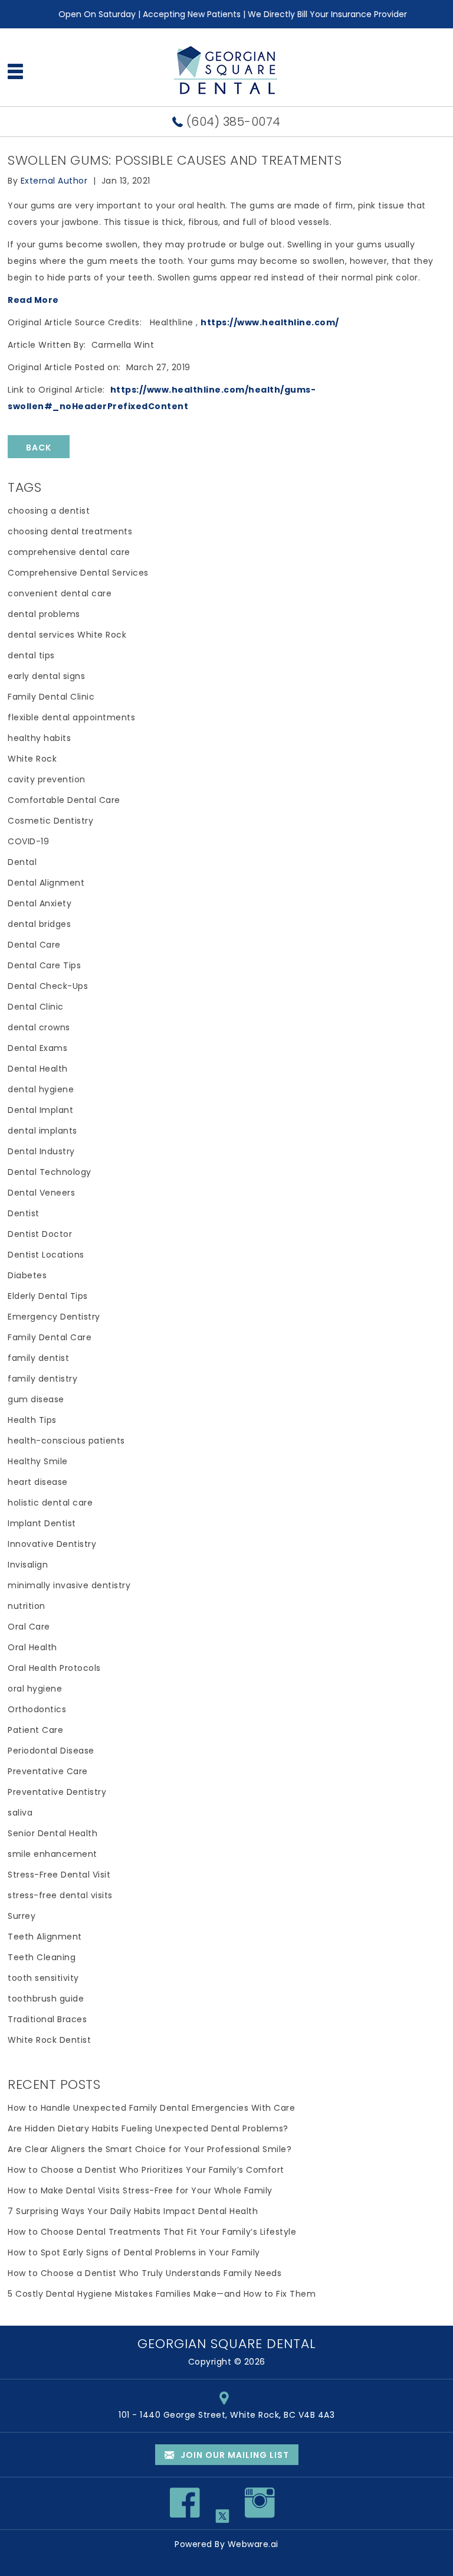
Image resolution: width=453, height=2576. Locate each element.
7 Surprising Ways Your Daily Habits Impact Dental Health (133, 2211)
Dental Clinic (36, 1007)
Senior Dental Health (52, 1833)
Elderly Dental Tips (48, 1296)
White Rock (32, 759)
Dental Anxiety (40, 903)
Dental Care (34, 945)
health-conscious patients (66, 1441)
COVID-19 (28, 841)
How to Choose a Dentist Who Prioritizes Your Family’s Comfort (146, 2170)
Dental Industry (41, 1151)
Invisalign (28, 1565)
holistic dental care (50, 1503)
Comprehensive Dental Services (78, 573)
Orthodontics (37, 1709)
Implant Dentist (42, 1523)
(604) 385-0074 (234, 122)
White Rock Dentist (49, 2040)
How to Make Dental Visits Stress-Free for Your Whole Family (140, 2190)
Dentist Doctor (40, 1234)
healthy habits (39, 738)
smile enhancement (52, 1854)
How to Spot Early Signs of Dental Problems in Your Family (134, 2252)
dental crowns (39, 1027)
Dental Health (38, 1069)
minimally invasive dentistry (69, 1585)
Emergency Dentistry (54, 1317)
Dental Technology (50, 1172)
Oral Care (29, 1627)
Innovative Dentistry (52, 1544)
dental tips (31, 655)
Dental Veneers (41, 1193)
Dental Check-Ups (48, 986)
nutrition (27, 1606)
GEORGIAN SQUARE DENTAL (227, 2344)
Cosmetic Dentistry (50, 821)
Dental (22, 862)
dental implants (42, 1131)
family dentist (38, 1358)
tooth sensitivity (43, 1978)
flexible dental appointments (71, 717)
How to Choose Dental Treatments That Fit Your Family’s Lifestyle (152, 2232)
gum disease (36, 1399)
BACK (39, 448)
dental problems (44, 614)
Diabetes (27, 1275)
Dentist (24, 1213)
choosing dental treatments (70, 531)
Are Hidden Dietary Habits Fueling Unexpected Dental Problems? (148, 2128)
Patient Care (35, 1730)
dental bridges (39, 924)
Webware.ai (253, 2544)
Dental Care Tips (44, 965)
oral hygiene (35, 1689)
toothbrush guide (46, 1999)
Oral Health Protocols (54, 1668)
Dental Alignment (46, 883)
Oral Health (32, 1647)
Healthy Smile (38, 1461)
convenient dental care (60, 593)
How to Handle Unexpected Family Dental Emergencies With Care (151, 2108)
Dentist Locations (46, 1255)
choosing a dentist (49, 511)
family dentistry (42, 1379)
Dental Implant (40, 1110)
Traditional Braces (47, 2019)
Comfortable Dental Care (64, 800)
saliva (20, 1813)
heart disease (38, 1482)
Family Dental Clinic (51, 697)
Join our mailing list (234, 2455)
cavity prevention (47, 779)
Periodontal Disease (51, 1751)
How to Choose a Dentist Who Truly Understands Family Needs (145, 2273)
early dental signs (46, 676)
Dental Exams (37, 1048)
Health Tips (32, 1420)
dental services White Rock (67, 635)
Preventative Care (48, 1771)
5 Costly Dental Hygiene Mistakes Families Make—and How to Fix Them (162, 2294)
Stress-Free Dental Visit (59, 1875)
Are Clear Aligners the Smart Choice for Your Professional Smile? (150, 2149)
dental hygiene (41, 1089)
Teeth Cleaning (42, 1957)
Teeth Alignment (45, 1937)
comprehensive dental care (69, 552)
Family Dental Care (50, 1337)
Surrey (22, 1916)
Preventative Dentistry (57, 1792)
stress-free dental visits (60, 1895)
